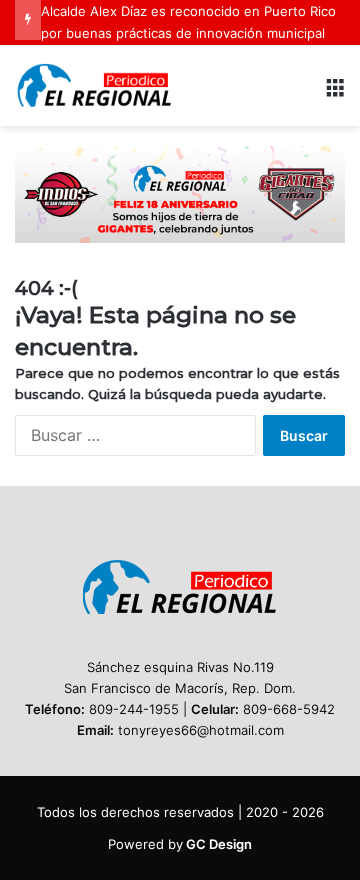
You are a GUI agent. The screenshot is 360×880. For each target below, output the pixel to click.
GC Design (219, 844)
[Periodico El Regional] (95, 85)
